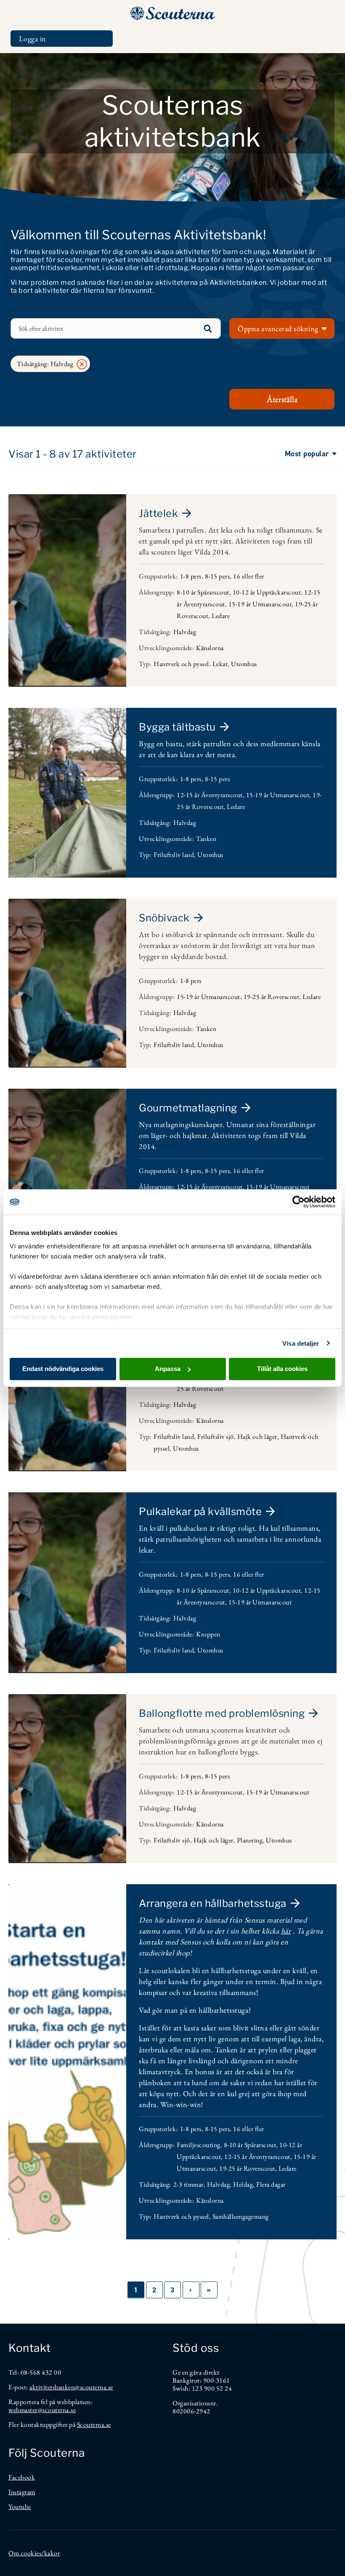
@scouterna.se (94, 2387)
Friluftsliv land (174, 855)
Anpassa (168, 1369)
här (286, 1931)
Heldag (243, 2184)
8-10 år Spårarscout (203, 592)
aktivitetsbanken (52, 2387)
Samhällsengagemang (241, 2216)
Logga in (33, 39)
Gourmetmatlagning (188, 1108)
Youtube (20, 2507)
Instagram (22, 2492)
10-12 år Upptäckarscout (267, 592)
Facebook (22, 2477)
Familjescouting (199, 2145)
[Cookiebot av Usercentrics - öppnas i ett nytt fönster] (299, 1202)
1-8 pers (191, 576)
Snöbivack (164, 918)
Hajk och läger (257, 1437)
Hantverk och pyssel (181, 664)
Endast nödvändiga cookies (63, 1369)
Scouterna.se (94, 2425)
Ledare (221, 616)
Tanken (206, 839)
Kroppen (208, 1634)
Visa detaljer (301, 1343)
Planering (250, 1840)
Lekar (220, 664)
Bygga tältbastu (177, 727)
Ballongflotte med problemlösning (222, 1713)
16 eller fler (249, 576)
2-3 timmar (188, 2184)
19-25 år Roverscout (272, 997)
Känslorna (210, 648)
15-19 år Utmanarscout (260, 604)
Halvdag (185, 632)
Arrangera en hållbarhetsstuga (213, 1903)
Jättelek (158, 513)
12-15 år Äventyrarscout (210, 795)
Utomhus (244, 664)
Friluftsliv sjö (216, 1437)
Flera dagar (271, 2184)
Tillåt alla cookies (282, 1369)
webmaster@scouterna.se (42, 2410)
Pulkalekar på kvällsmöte (200, 1512)
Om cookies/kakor (34, 2553)
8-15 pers (218, 576)
